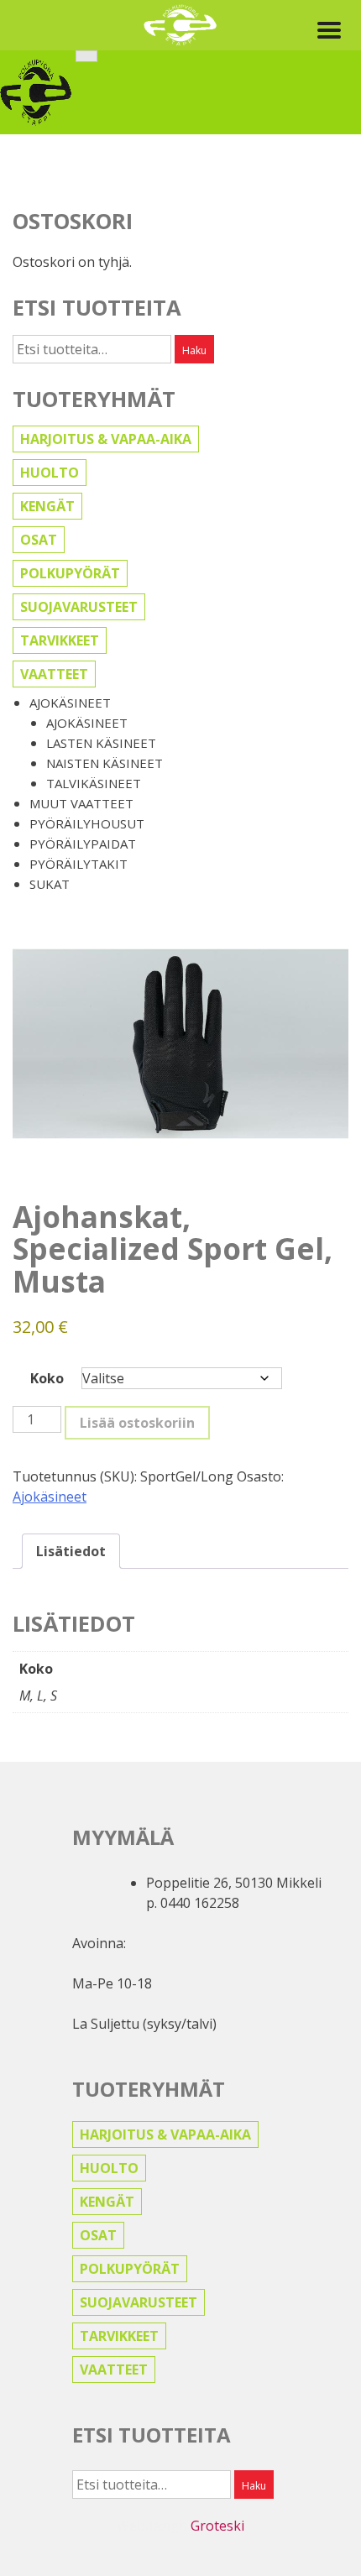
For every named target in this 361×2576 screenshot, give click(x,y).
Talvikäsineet (94, 783)
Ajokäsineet (70, 703)
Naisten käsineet (105, 763)
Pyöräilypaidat (83, 844)
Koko (47, 1378)
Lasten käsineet (101, 743)
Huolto (50, 473)
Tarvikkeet (60, 640)
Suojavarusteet (79, 607)
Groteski (217, 2526)
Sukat (50, 884)
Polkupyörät (70, 573)
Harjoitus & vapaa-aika (106, 439)
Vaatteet (54, 674)
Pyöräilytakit (78, 864)
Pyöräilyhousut (87, 823)
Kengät (47, 506)
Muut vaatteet (81, 803)
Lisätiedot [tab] (71, 1551)
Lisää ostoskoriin (137, 1423)
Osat (39, 540)
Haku (194, 350)
